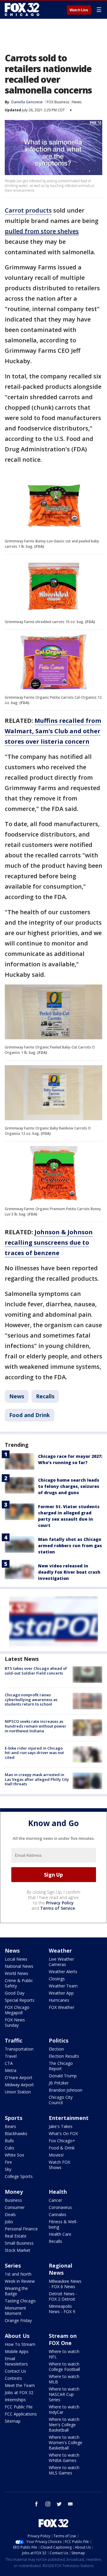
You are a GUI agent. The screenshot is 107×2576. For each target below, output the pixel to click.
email (70, 2504)
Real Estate (16, 2236)
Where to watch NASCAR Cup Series (64, 2394)
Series (13, 2265)
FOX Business (58, 102)
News (77, 102)
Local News (16, 1959)
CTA (9, 2063)
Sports (14, 2118)
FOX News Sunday (15, 2022)
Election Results (64, 2056)
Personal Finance (21, 2229)
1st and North (18, 2274)
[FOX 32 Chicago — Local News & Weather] (22, 10)
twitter (59, 2504)
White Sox (14, 2155)
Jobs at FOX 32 (19, 2392)
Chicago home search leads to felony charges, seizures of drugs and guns (69, 1486)
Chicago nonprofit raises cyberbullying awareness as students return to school (31, 1699)
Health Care (60, 2234)
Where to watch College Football (64, 2367)
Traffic (14, 2040)
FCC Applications (21, 2414)
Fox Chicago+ (62, 2141)
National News (19, 1966)
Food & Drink (62, 2148)
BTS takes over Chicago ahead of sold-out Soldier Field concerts (36, 1671)
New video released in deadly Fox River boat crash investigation (69, 1572)
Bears (10, 2126)
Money (14, 2192)
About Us (17, 2336)
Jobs (9, 2222)
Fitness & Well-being (63, 2224)
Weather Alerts (63, 1972)
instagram (48, 2504)
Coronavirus (60, 2207)
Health (58, 2192)
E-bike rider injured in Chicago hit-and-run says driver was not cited (34, 1753)
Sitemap (13, 2421)
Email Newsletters (16, 2361)
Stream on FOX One (63, 2339)
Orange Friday (18, 2320)
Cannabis (58, 2214)
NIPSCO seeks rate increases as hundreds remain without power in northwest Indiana (36, 1726)
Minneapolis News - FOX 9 (62, 2309)
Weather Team (63, 1986)
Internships (15, 2400)
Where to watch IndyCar (64, 2409)
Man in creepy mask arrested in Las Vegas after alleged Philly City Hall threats (37, 1779)
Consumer (15, 2207)
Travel (11, 2056)
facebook (37, 2504)
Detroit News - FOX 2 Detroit (63, 2296)
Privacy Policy (60, 1903)
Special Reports (20, 2000)
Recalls (45, 1396)
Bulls (9, 2141)
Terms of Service (58, 1908)
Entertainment (69, 2118)
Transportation (19, 2049)
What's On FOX (63, 2133)
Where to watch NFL (64, 2354)
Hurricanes (59, 2000)
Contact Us (15, 2371)
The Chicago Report (61, 2066)
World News (16, 1973)
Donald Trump (63, 2076)
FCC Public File (19, 2407)
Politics (59, 2040)
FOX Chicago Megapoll (17, 2010)
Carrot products (28, 210)
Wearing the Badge (16, 2291)
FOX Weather (62, 2007)
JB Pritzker (59, 2083)
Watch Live (79, 10)
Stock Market (18, 2250)
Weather (60, 1951)
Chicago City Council (61, 2100)
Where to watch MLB (64, 2379)
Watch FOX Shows (59, 2165)
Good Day (15, 1993)
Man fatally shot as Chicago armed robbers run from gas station (70, 1546)
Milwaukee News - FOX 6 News (65, 2284)
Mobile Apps (17, 2351)
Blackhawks (16, 2133)
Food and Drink (30, 1415)
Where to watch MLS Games (64, 2470)
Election (56, 2049)
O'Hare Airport (19, 2078)
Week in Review (20, 2281)
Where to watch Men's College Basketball (64, 2425)
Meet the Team (20, 2385)
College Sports (19, 2176)
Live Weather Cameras (61, 1962)
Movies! (56, 2155)
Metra (11, 2070)
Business (13, 2200)
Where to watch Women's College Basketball (66, 2442)
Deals (10, 2214)
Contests (13, 2378)
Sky (8, 2169)
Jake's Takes (61, 2126)
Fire (8, 2162)
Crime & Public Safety (19, 1983)
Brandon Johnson (66, 2090)
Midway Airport (19, 2085)
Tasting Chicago (20, 2301)
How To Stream (20, 2344)
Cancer (55, 2200)
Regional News (60, 2269)
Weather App (61, 1993)
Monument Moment (15, 2311)
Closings (57, 1979)
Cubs (10, 2148)
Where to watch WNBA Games (64, 2458)
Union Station (18, 2092)
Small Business (19, 2243)
